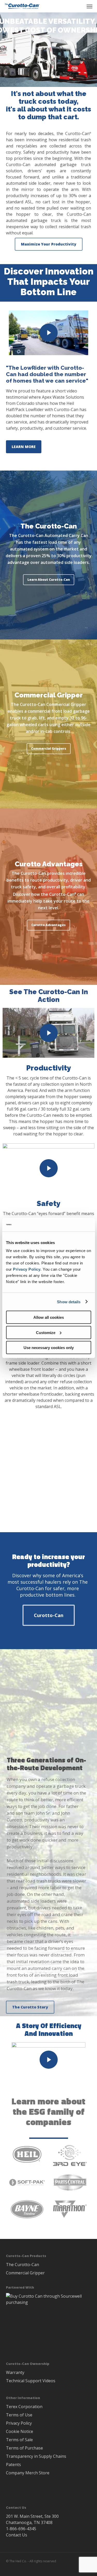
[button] (89, 6)
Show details (69, 1302)
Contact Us (17, 2535)
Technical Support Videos (31, 2381)
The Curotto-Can (23, 2265)
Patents (13, 2465)
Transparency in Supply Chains (36, 2456)
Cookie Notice (20, 2431)
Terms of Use (19, 2415)
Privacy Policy (27, 1269)
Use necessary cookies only (49, 1348)
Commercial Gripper (25, 2273)
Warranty (15, 2372)
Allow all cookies (49, 1317)
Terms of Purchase (24, 2448)
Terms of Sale (19, 2440)
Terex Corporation (24, 2407)
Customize (46, 1332)
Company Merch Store (28, 2473)
